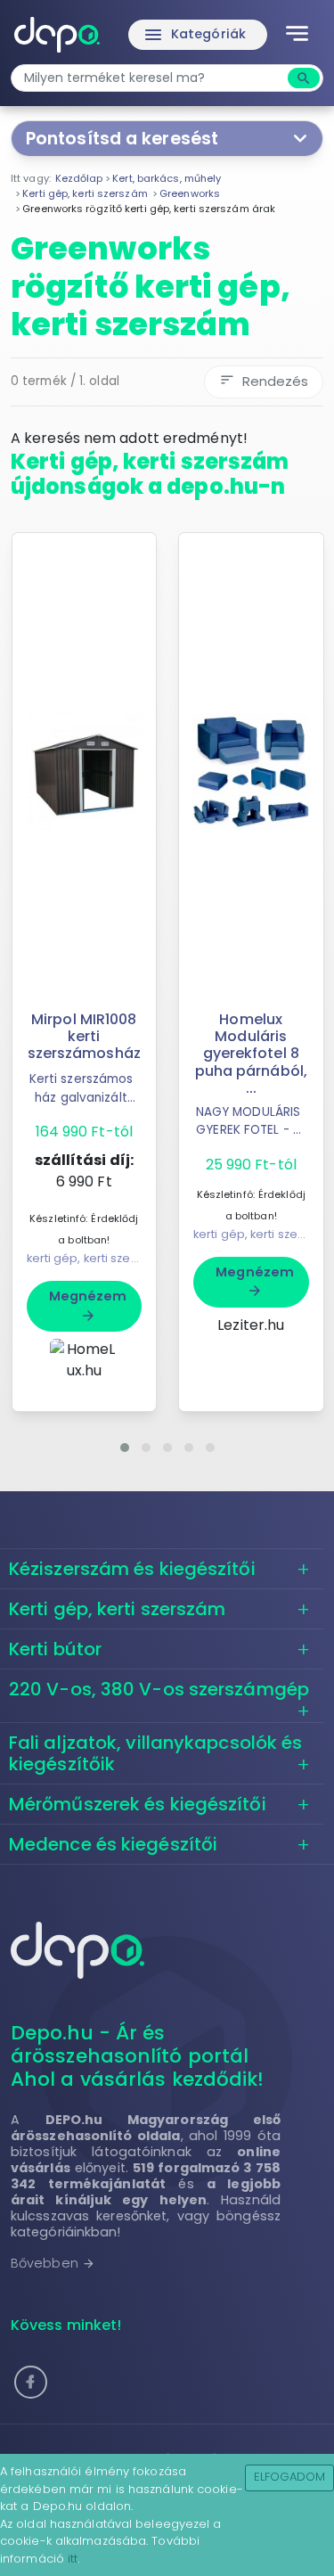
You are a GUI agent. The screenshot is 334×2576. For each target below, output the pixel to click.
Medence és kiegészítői (113, 1844)
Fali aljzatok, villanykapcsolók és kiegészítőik (155, 1753)
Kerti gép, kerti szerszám (118, 1609)
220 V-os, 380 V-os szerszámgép (159, 1689)
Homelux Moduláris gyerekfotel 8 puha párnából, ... (251, 1054)
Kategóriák (194, 35)
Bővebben (53, 2263)
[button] (125, 1448)
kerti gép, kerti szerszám (97, 1258)
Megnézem (88, 1305)
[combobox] (151, 78)
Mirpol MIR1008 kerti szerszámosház (84, 1036)
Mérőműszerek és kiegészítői (138, 1804)
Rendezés (264, 381)
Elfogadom (290, 2477)
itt (73, 2559)
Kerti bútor (55, 1649)
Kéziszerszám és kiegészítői (132, 1569)
